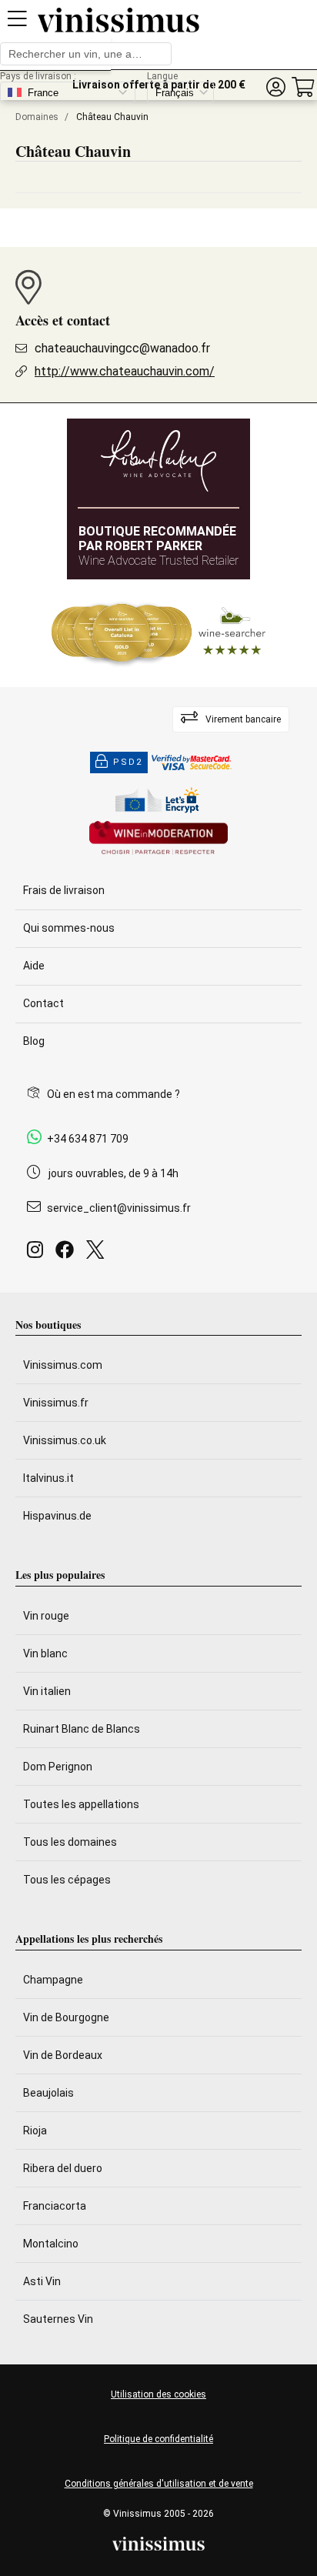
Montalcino (51, 2244)
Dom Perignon (58, 1767)
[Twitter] (98, 1254)
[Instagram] (38, 1254)
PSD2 (128, 762)
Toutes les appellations (81, 1804)
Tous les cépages (67, 1880)
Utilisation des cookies (158, 2394)
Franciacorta (55, 2206)
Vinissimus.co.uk (65, 1440)
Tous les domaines (70, 1842)
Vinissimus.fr (56, 1403)
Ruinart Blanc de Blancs (82, 1729)
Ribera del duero (63, 2168)
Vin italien (47, 1691)
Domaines (37, 117)
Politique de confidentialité (158, 2439)
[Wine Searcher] (158, 633)
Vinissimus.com (63, 1365)
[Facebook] (68, 1254)
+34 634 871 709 (88, 1139)
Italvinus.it (48, 1478)
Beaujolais (48, 2093)
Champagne (53, 1980)
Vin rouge (46, 1616)
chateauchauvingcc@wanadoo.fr (122, 348)
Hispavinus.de (57, 1516)
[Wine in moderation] (158, 839)
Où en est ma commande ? (113, 1094)
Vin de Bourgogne (66, 2017)
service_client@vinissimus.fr (119, 1208)
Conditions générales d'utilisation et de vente (159, 2484)
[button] (275, 87)
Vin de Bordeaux (63, 2055)
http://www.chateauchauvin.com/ (125, 371)
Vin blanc (45, 1653)
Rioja (35, 2131)
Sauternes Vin (58, 2319)
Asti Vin (42, 2281)
